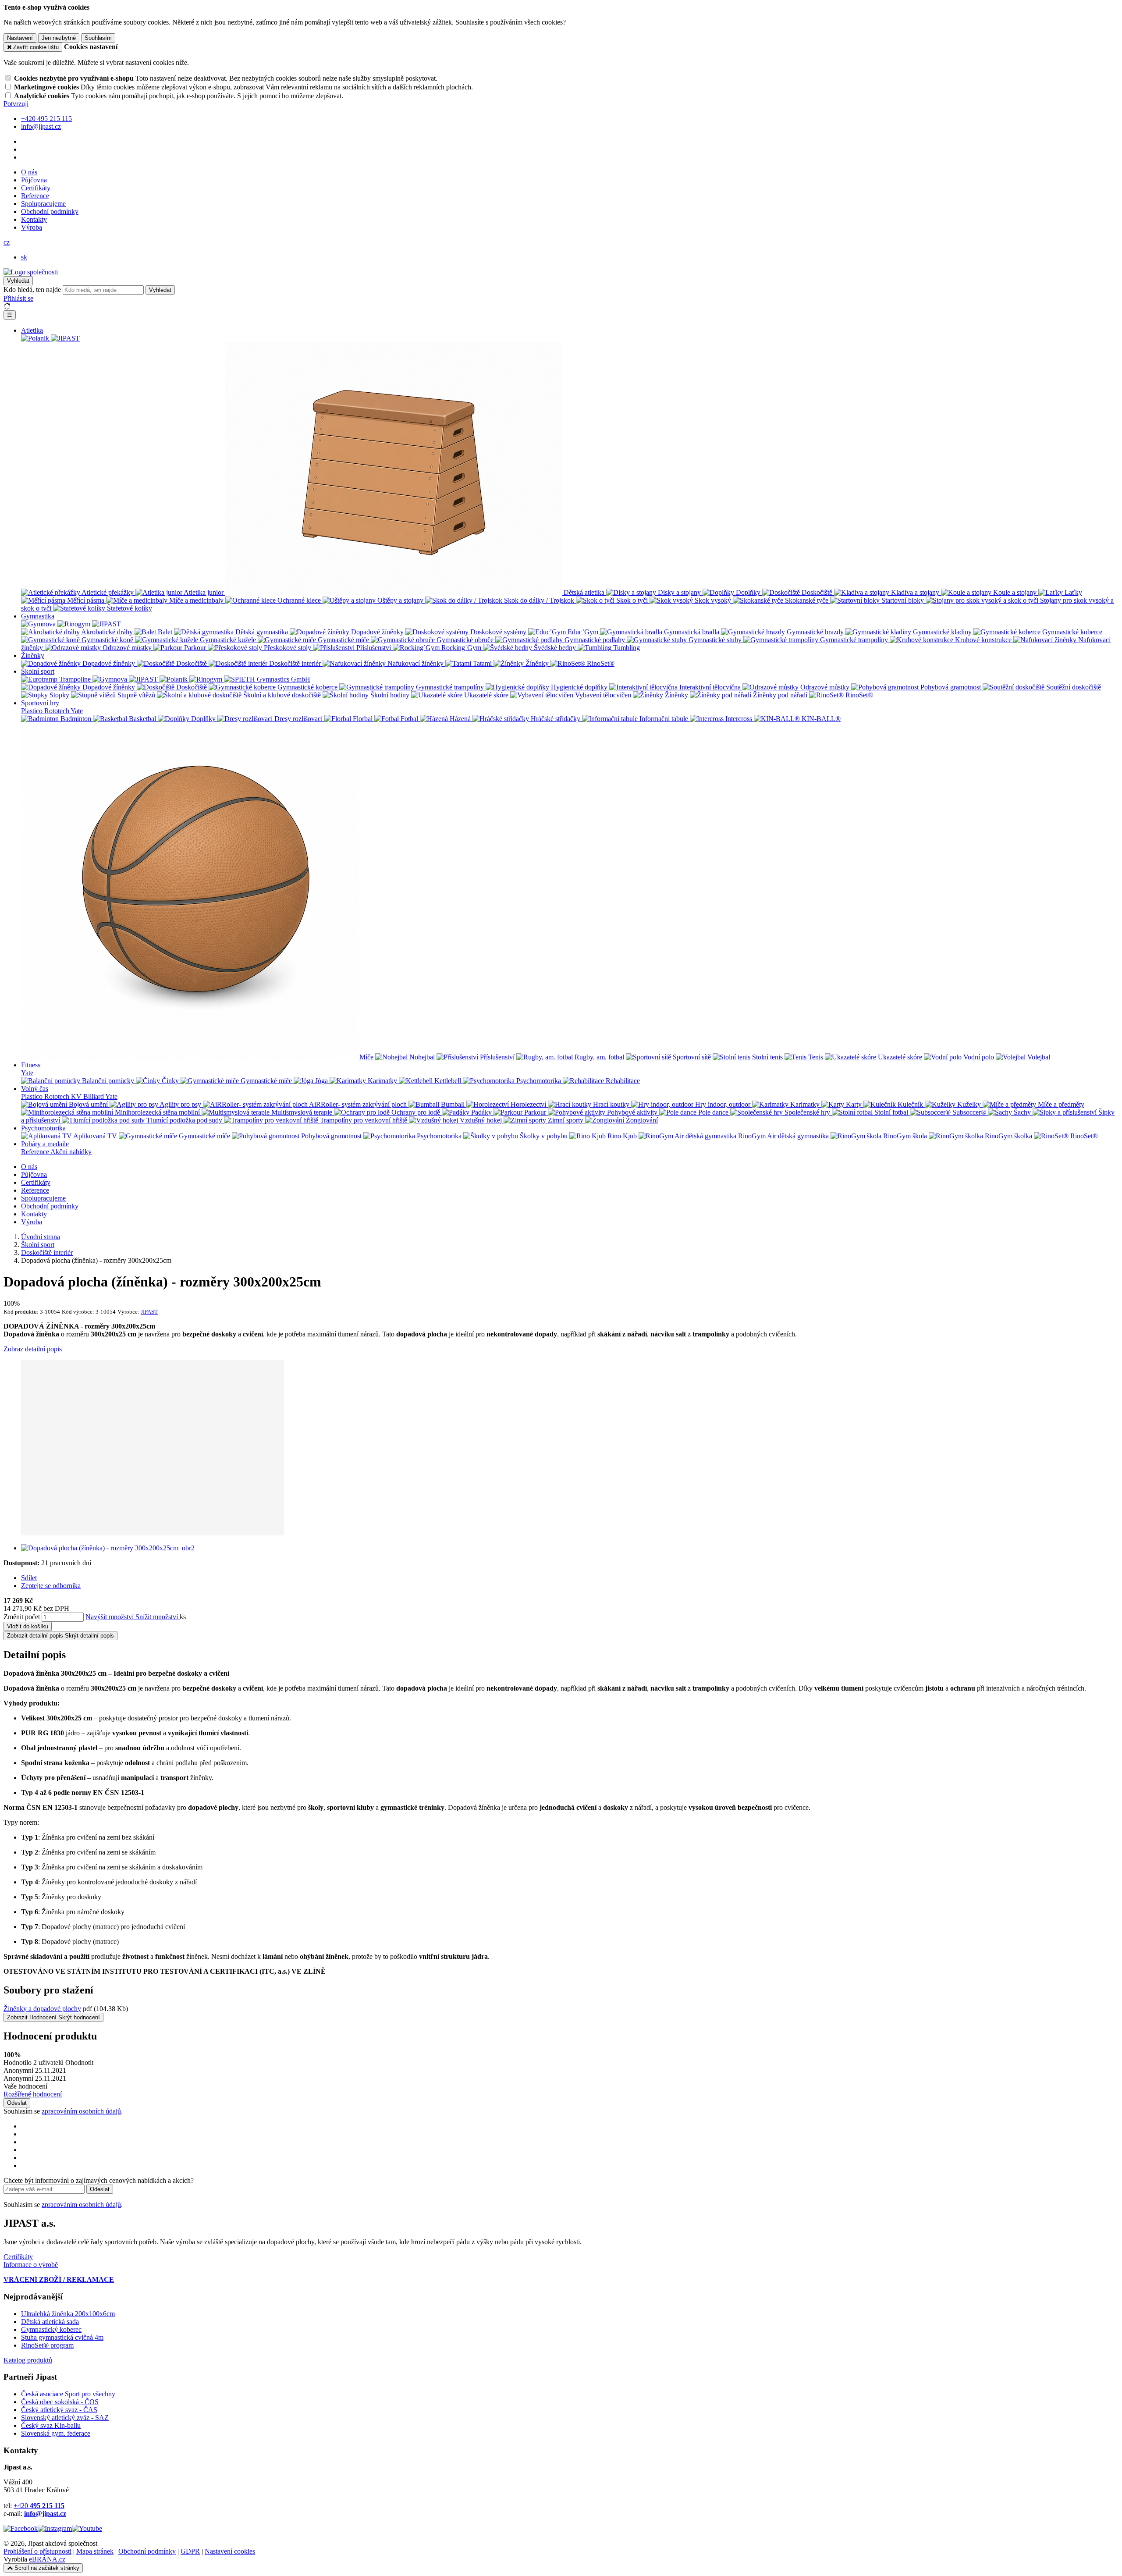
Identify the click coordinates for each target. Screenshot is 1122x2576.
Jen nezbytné (59, 38)
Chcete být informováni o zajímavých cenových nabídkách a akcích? (99, 2180)
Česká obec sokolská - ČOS (60, 2402)
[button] (7, 242)
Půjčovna (34, 180)
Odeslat (17, 2103)
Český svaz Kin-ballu (51, 2425)
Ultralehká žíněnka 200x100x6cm (68, 2314)
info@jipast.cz (45, 2514)
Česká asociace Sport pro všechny (68, 2394)
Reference (35, 196)
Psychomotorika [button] (43, 1128)
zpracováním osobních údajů (81, 2111)
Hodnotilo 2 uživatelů (34, 2063)
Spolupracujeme (43, 204)
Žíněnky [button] (33, 656)
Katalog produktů (28, 2360)
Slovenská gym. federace (56, 2433)
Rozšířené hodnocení (33, 2094)
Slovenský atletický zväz (55, 2418)
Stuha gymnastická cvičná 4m (62, 2337)
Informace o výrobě (31, 2265)
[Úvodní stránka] (31, 272)
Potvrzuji (16, 104)
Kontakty (34, 219)
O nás (29, 172)
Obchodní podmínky (50, 211)
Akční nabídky (71, 1152)
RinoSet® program (47, 2345)
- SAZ (99, 2418)
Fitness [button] (31, 1065)
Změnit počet (22, 1617)
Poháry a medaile (45, 1144)
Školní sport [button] (38, 671)
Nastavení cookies (230, 2551)
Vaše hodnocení (25, 2086)
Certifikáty (36, 188)
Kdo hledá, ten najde (32, 290)
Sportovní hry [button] (40, 703)
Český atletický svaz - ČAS (59, 2410)
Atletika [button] (32, 330)
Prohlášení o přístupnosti (37, 2551)
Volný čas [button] (35, 1089)
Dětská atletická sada (50, 2322)
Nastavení (20, 38)
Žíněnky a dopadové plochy (42, 2009)
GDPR (190, 2551)
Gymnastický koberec (51, 2329)
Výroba (32, 227)
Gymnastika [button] (38, 616)
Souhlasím (98, 38)
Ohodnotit (79, 2063)
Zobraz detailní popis (33, 1349)
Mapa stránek (95, 2551)
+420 (39, 2506)
